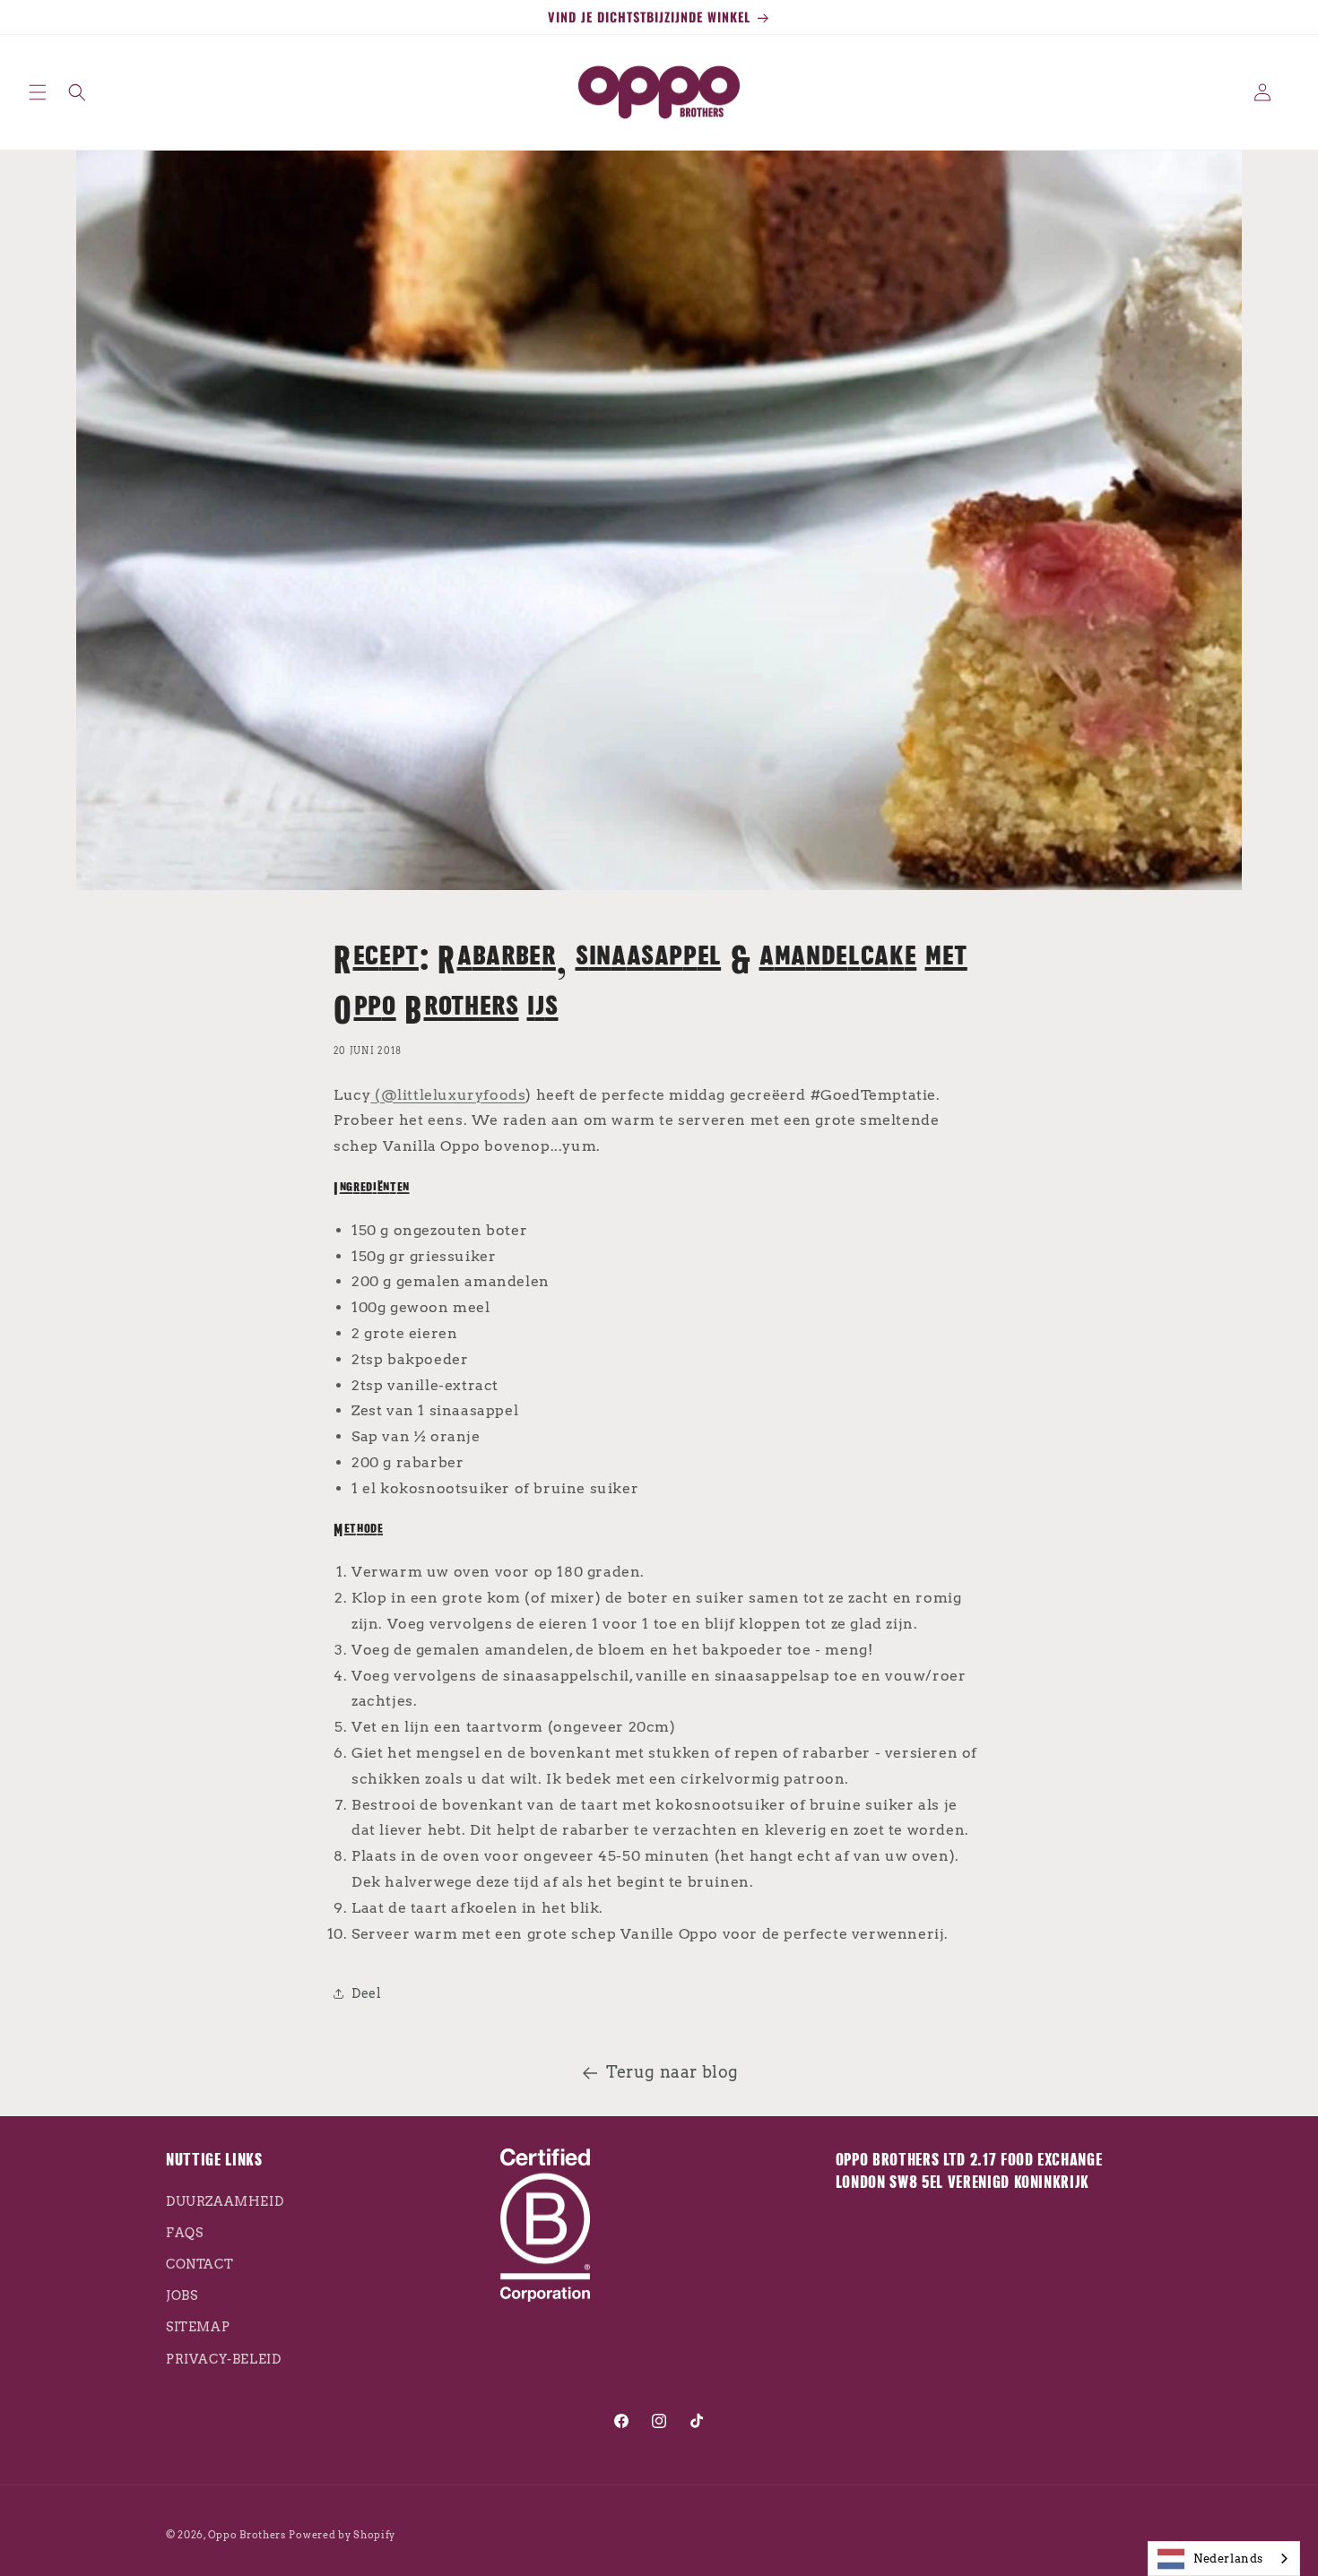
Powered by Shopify (342, 2535)
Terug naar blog (672, 2072)
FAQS (184, 2233)
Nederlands (1228, 2559)
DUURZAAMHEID (225, 2201)
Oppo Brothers (247, 2535)
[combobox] (1224, 2559)
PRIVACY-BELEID (223, 2359)
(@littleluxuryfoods (448, 1095)
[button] (38, 92)
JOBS (182, 2296)
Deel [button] (366, 1993)
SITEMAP (198, 2328)
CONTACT (199, 2264)
